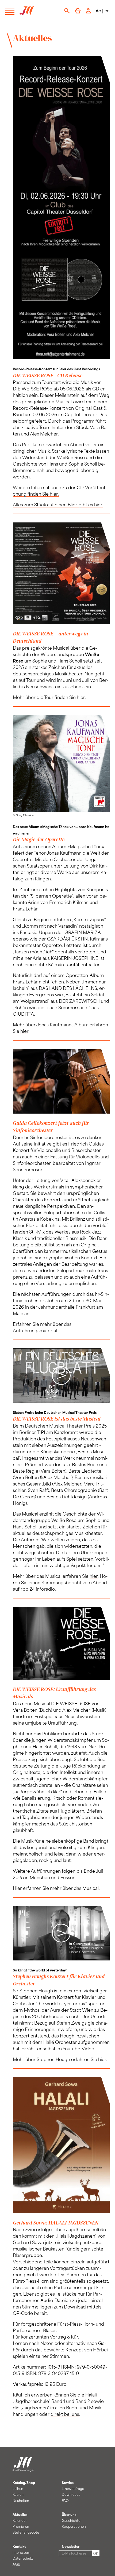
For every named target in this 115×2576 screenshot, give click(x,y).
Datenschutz (23, 2558)
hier (81, 697)
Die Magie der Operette (39, 839)
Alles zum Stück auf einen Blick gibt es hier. (58, 504)
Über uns (69, 2515)
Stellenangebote (26, 2532)
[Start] (23, 2469)
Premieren (21, 2526)
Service (68, 2483)
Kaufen (18, 2494)
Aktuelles (20, 2515)
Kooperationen (74, 2526)
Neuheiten (21, 2501)
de (98, 11)
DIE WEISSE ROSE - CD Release (48, 375)
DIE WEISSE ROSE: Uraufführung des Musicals (54, 1693)
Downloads (71, 2494)
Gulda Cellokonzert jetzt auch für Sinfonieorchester (51, 1127)
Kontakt (19, 2546)
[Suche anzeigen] (67, 11)
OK (96, 2553)
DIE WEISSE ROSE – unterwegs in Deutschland (50, 637)
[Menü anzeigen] (10, 11)
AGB (16, 2564)
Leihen (18, 2489)
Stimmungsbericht (61, 1582)
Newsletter (71, 2546)
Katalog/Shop (24, 2483)
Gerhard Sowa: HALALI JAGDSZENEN (56, 2223)
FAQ (65, 2501)
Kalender (20, 2520)
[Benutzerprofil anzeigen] (88, 11)
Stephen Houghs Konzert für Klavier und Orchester (59, 1980)
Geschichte (71, 2520)
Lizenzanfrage (73, 2489)
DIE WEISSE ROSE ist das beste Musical (57, 1419)
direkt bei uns (65, 2414)
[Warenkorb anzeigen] (78, 11)
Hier (17, 1888)
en (107, 11)
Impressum (21, 2552)
